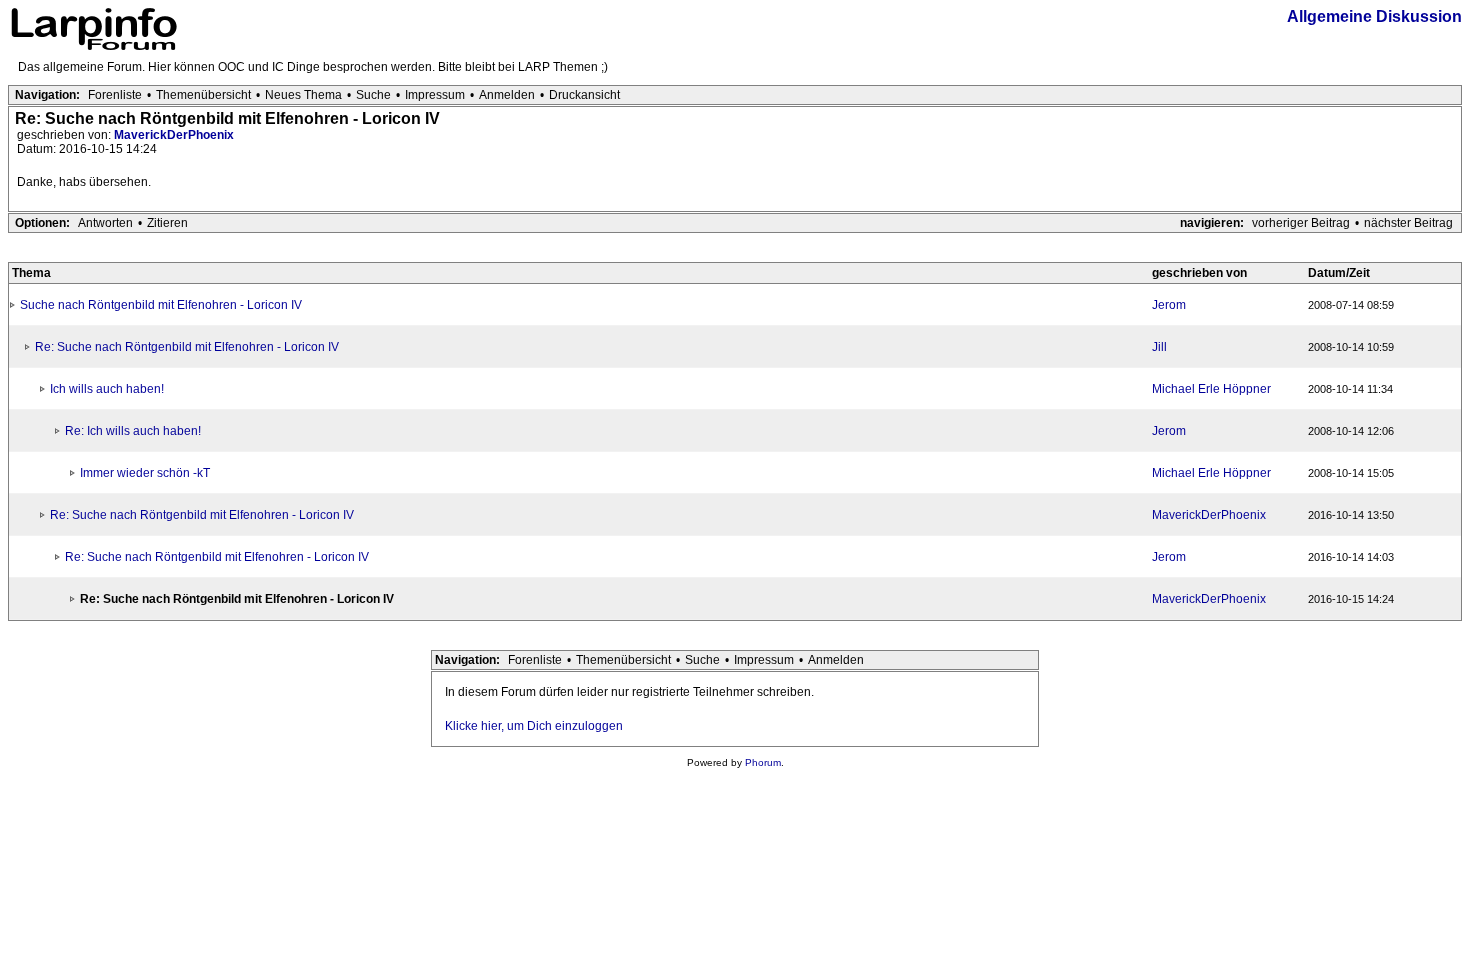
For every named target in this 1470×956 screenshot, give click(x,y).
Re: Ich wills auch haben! (133, 431)
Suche (373, 95)
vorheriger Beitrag (1301, 223)
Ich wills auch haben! (107, 389)
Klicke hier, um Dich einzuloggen (534, 726)
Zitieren (167, 223)
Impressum (435, 95)
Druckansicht (584, 95)
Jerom (1169, 305)
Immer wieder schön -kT (145, 473)
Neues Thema (303, 95)
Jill (1159, 347)
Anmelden (507, 95)
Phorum (763, 762)
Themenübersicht (203, 95)
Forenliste (115, 95)
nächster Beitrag (1408, 223)
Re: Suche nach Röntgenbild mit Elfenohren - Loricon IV (187, 347)
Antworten (105, 223)
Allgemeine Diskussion (1374, 16)
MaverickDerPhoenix (174, 135)
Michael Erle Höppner (1211, 389)
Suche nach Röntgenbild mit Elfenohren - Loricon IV (161, 305)
